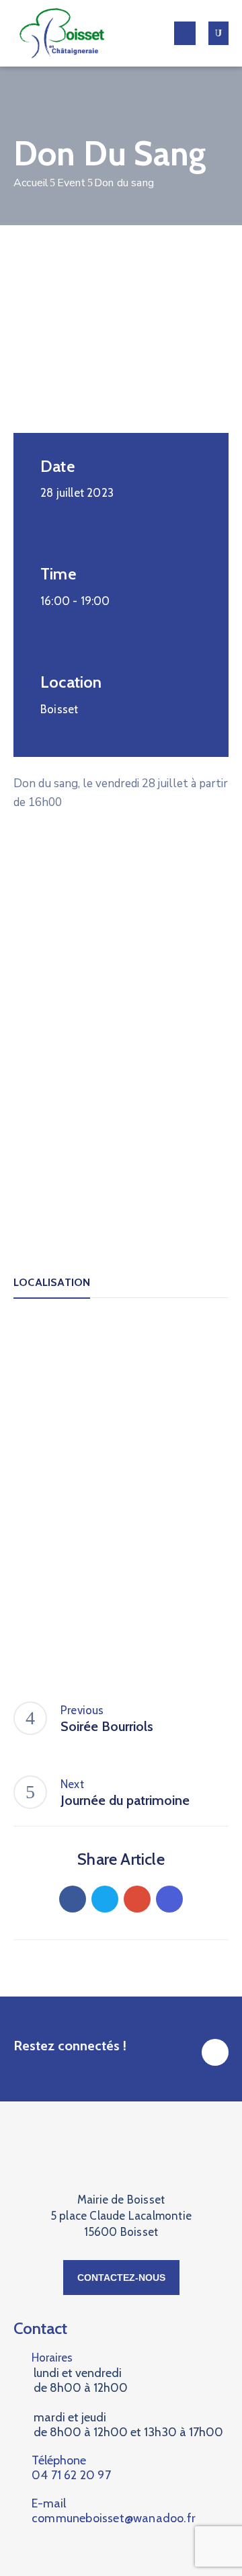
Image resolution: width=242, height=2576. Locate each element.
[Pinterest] (137, 1899)
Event (72, 183)
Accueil (31, 183)
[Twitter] (105, 1899)
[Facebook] (73, 1899)
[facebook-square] (215, 2052)
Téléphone (71, 2468)
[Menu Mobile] (185, 33)
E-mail (114, 2511)
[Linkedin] (169, 1899)
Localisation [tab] (52, 1282)
